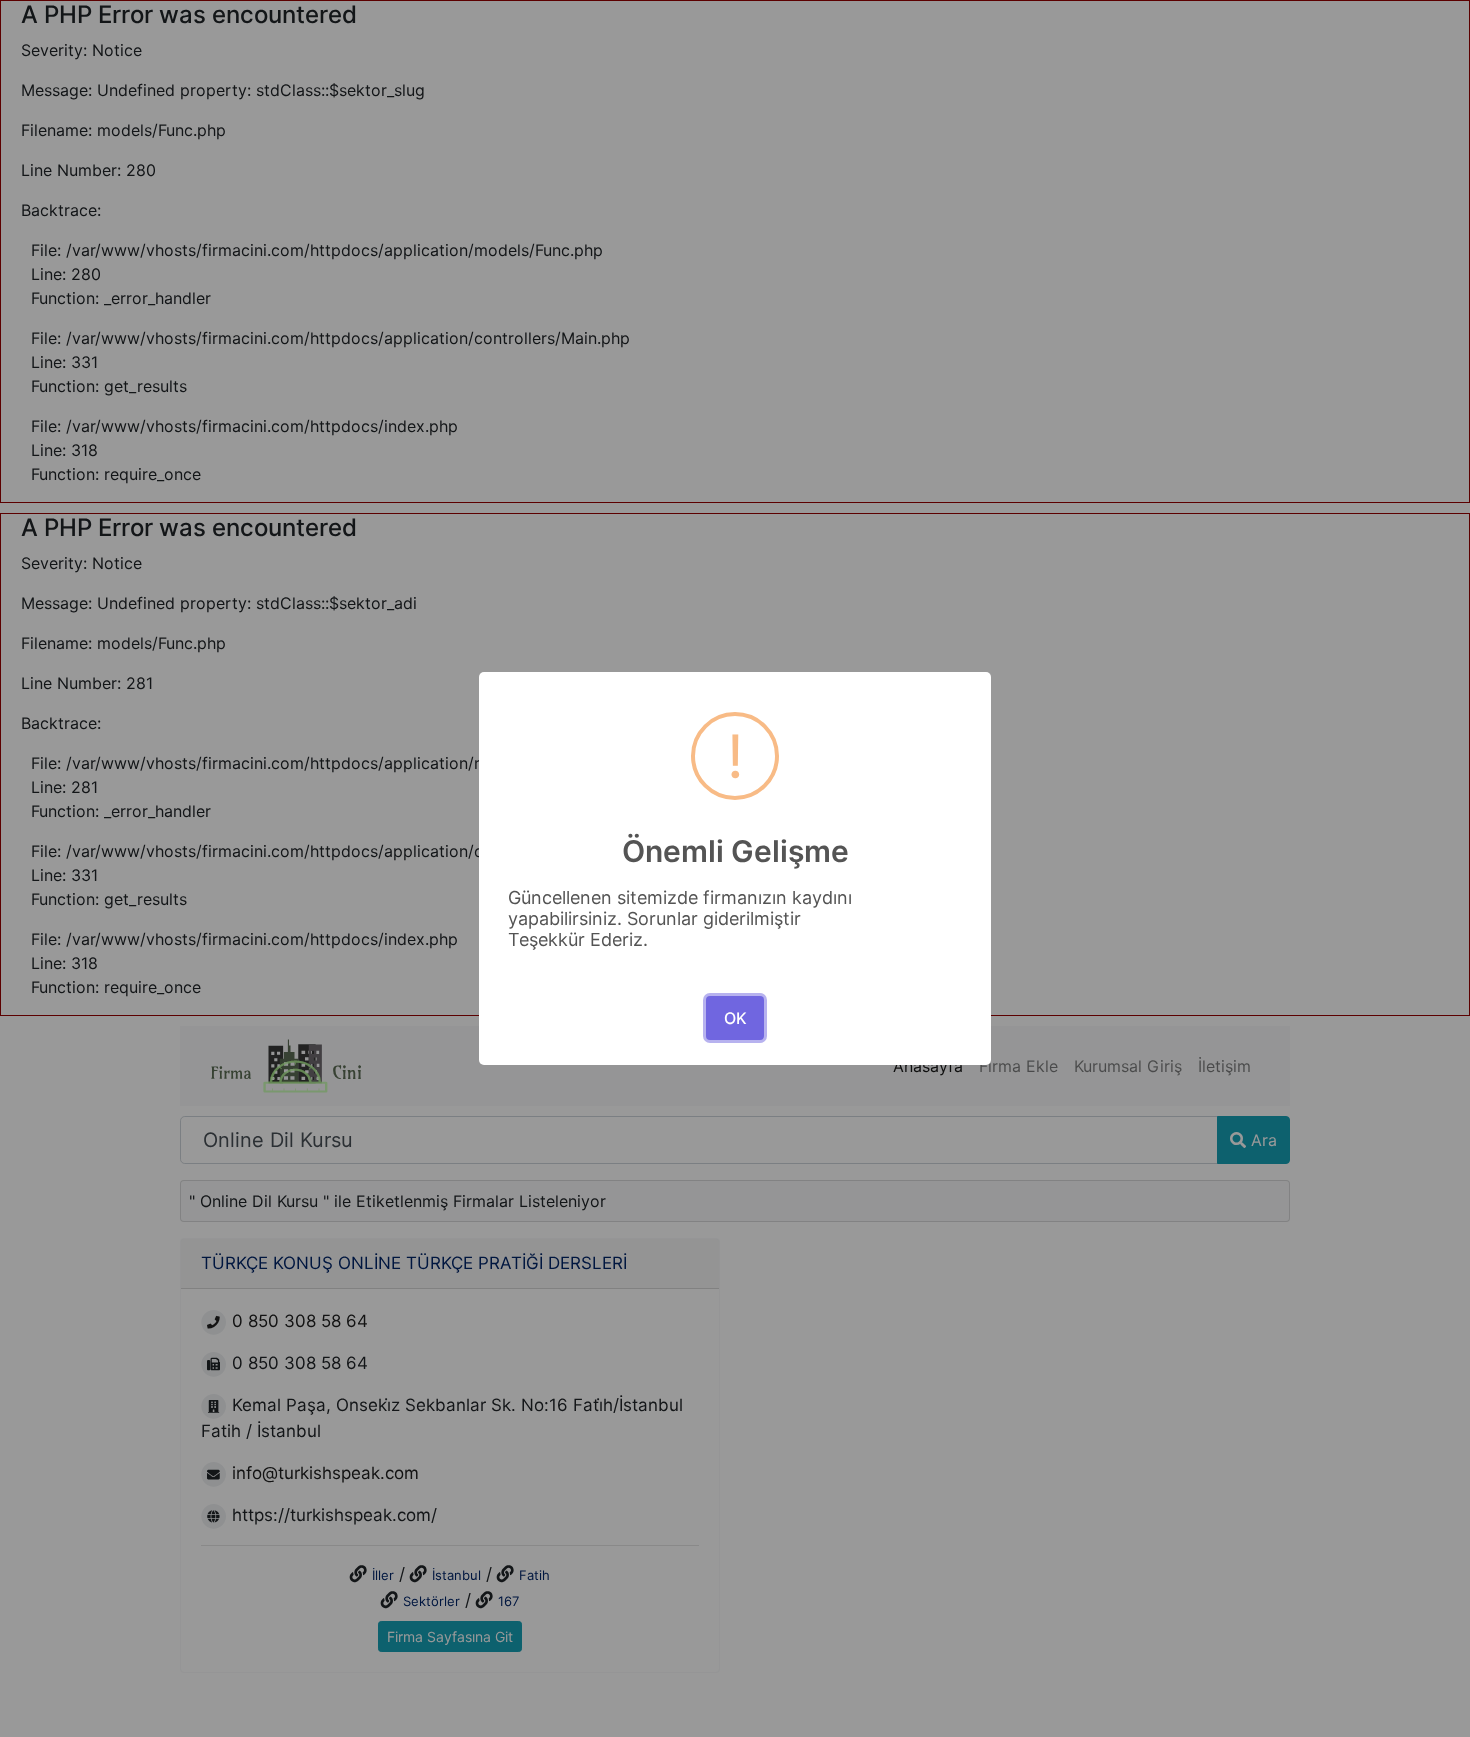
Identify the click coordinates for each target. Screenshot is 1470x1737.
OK (735, 1018)
